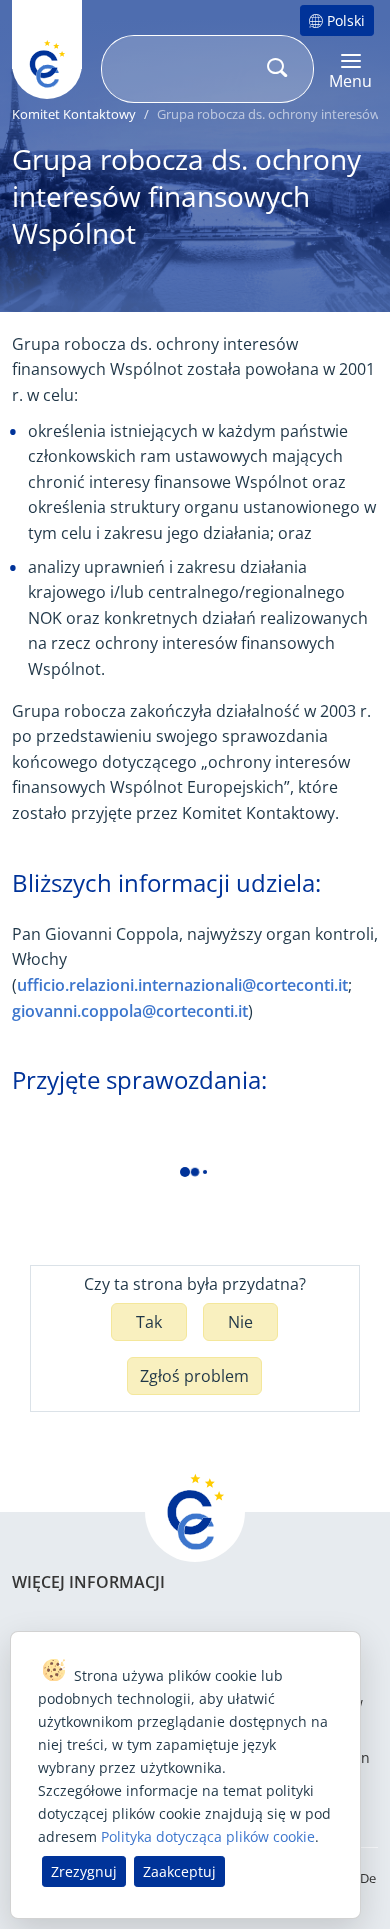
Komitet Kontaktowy (74, 114)
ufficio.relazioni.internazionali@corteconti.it (182, 985)
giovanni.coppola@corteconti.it (130, 1011)
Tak (149, 1322)
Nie (240, 1322)
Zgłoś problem (194, 1376)
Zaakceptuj (179, 1871)
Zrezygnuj (84, 1871)
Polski (346, 20)
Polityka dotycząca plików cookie (208, 1836)
